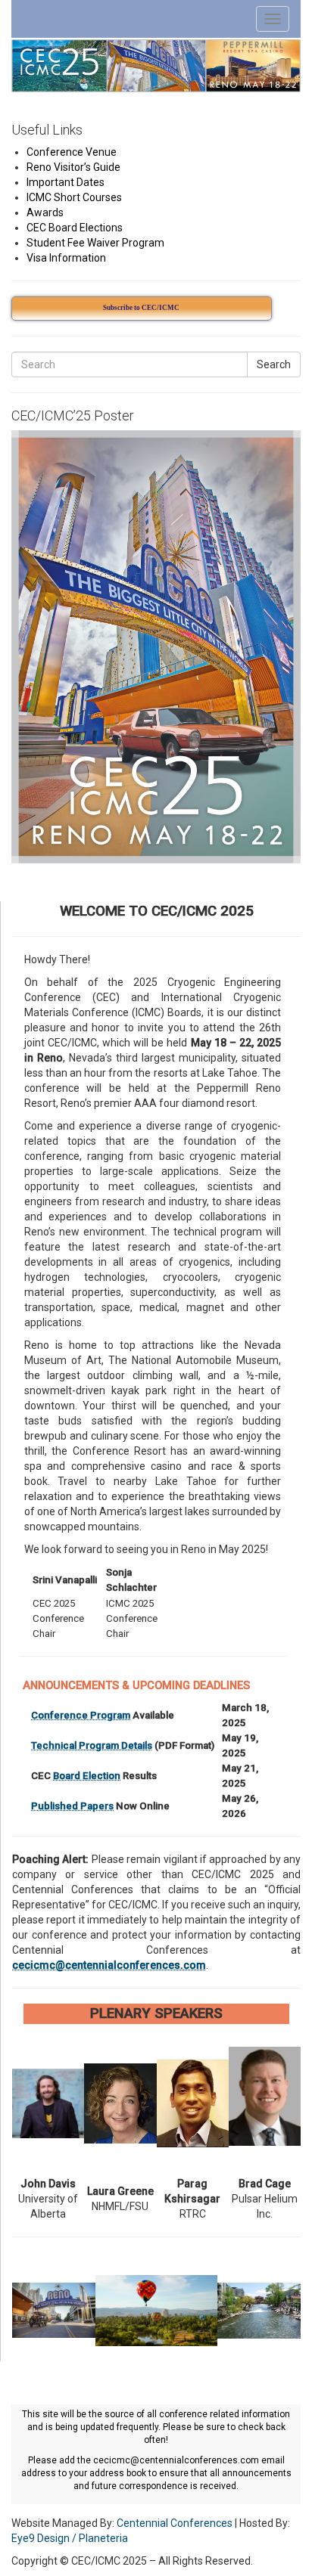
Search (274, 364)
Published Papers (72, 1806)
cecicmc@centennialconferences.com (109, 1965)
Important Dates (66, 182)
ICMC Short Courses (74, 197)
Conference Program (81, 1715)
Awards (45, 212)
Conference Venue (72, 152)
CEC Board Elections (75, 228)
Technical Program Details (92, 1745)
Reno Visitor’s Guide (73, 167)
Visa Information (66, 258)
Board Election (87, 1776)
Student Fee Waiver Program (95, 243)
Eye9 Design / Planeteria (70, 2538)
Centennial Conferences (175, 2523)
